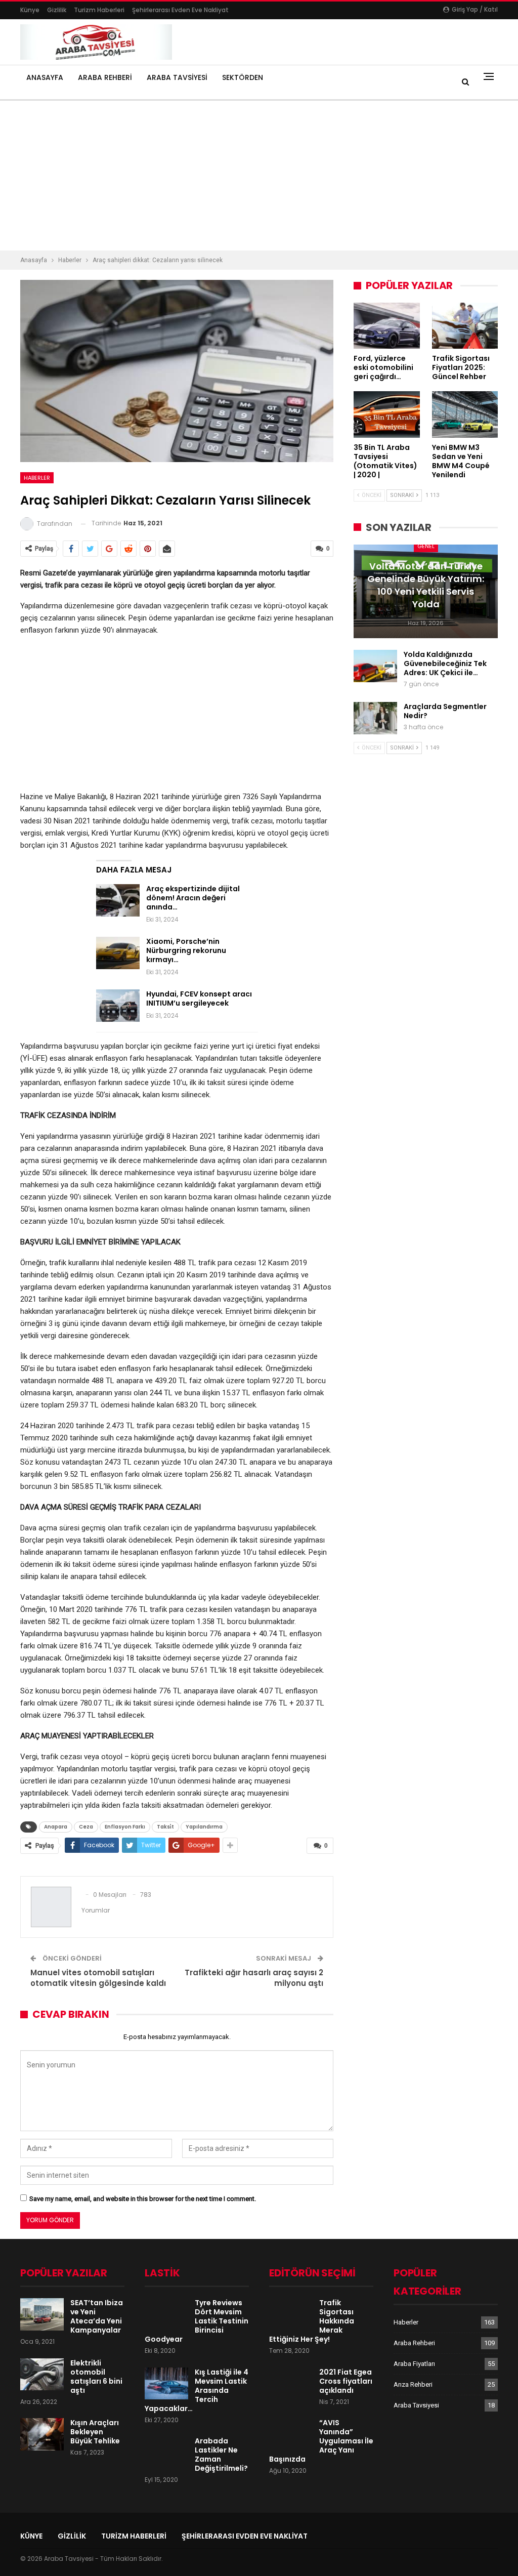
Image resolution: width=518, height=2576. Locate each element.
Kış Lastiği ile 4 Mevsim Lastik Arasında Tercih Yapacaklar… (197, 2390)
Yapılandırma (204, 1827)
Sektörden (243, 77)
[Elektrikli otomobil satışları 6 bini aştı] (42, 2375)
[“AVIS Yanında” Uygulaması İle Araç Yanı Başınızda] (291, 2434)
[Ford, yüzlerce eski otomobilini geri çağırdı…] (387, 326)
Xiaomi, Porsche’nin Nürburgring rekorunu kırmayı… (186, 950)
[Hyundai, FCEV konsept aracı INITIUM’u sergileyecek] (118, 1006)
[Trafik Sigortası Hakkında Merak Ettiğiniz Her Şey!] (291, 2314)
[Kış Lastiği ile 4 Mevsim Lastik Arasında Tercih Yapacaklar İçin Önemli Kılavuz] (166, 2384)
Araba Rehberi (105, 77)
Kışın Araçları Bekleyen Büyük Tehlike (95, 2432)
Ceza (86, 1827)
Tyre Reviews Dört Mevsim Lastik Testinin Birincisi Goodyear (197, 2321)
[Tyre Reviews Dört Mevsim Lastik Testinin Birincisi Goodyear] (166, 2314)
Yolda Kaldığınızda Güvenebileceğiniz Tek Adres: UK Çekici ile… (445, 663)
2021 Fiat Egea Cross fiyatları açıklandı (346, 2381)
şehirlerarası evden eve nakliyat (180, 10)
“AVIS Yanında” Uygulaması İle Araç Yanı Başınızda (321, 2441)
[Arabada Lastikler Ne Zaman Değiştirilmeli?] (166, 2453)
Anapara (56, 1827)
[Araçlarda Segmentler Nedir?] (375, 718)
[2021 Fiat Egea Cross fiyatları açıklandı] (291, 2384)
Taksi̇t (165, 1827)
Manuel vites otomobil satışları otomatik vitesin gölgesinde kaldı (98, 1978)
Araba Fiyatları (414, 2364)
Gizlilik (57, 10)
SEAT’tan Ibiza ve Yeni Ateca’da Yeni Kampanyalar (97, 2316)
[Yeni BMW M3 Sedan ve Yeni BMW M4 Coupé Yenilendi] (465, 414)
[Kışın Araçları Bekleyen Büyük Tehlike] (42, 2434)
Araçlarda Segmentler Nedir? (445, 711)
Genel (426, 546)
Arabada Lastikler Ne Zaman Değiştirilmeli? (221, 2455)
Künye (30, 10)
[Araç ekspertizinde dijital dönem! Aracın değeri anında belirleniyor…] (118, 900)
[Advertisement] (259, 176)
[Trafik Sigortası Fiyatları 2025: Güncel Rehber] (465, 326)
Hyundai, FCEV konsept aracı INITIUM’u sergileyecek (199, 999)
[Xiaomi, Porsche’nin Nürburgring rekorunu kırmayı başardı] (118, 953)
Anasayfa (45, 77)
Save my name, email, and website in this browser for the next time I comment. (143, 2199)
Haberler (37, 478)
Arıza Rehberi (413, 2384)
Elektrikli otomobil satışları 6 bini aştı (96, 2377)
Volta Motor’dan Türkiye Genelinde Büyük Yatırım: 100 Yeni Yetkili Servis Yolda (426, 585)
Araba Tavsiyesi (177, 77)
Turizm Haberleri (99, 10)
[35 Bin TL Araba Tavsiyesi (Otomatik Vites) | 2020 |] (387, 414)
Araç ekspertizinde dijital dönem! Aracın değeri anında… (193, 898)
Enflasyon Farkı (125, 1827)
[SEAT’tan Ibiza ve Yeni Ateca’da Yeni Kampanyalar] (42, 2314)
